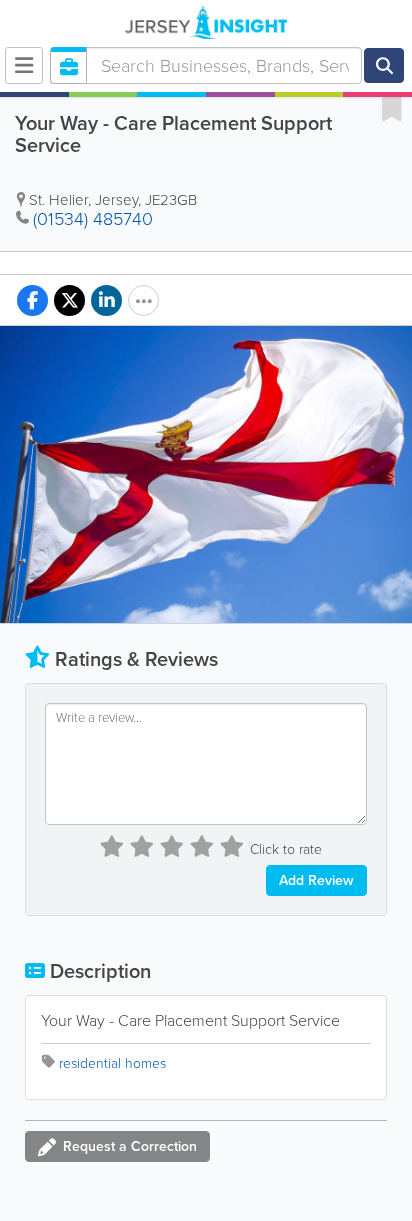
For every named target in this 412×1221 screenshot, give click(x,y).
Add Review (316, 880)
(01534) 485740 (93, 219)
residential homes (112, 1063)
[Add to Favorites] (392, 108)
